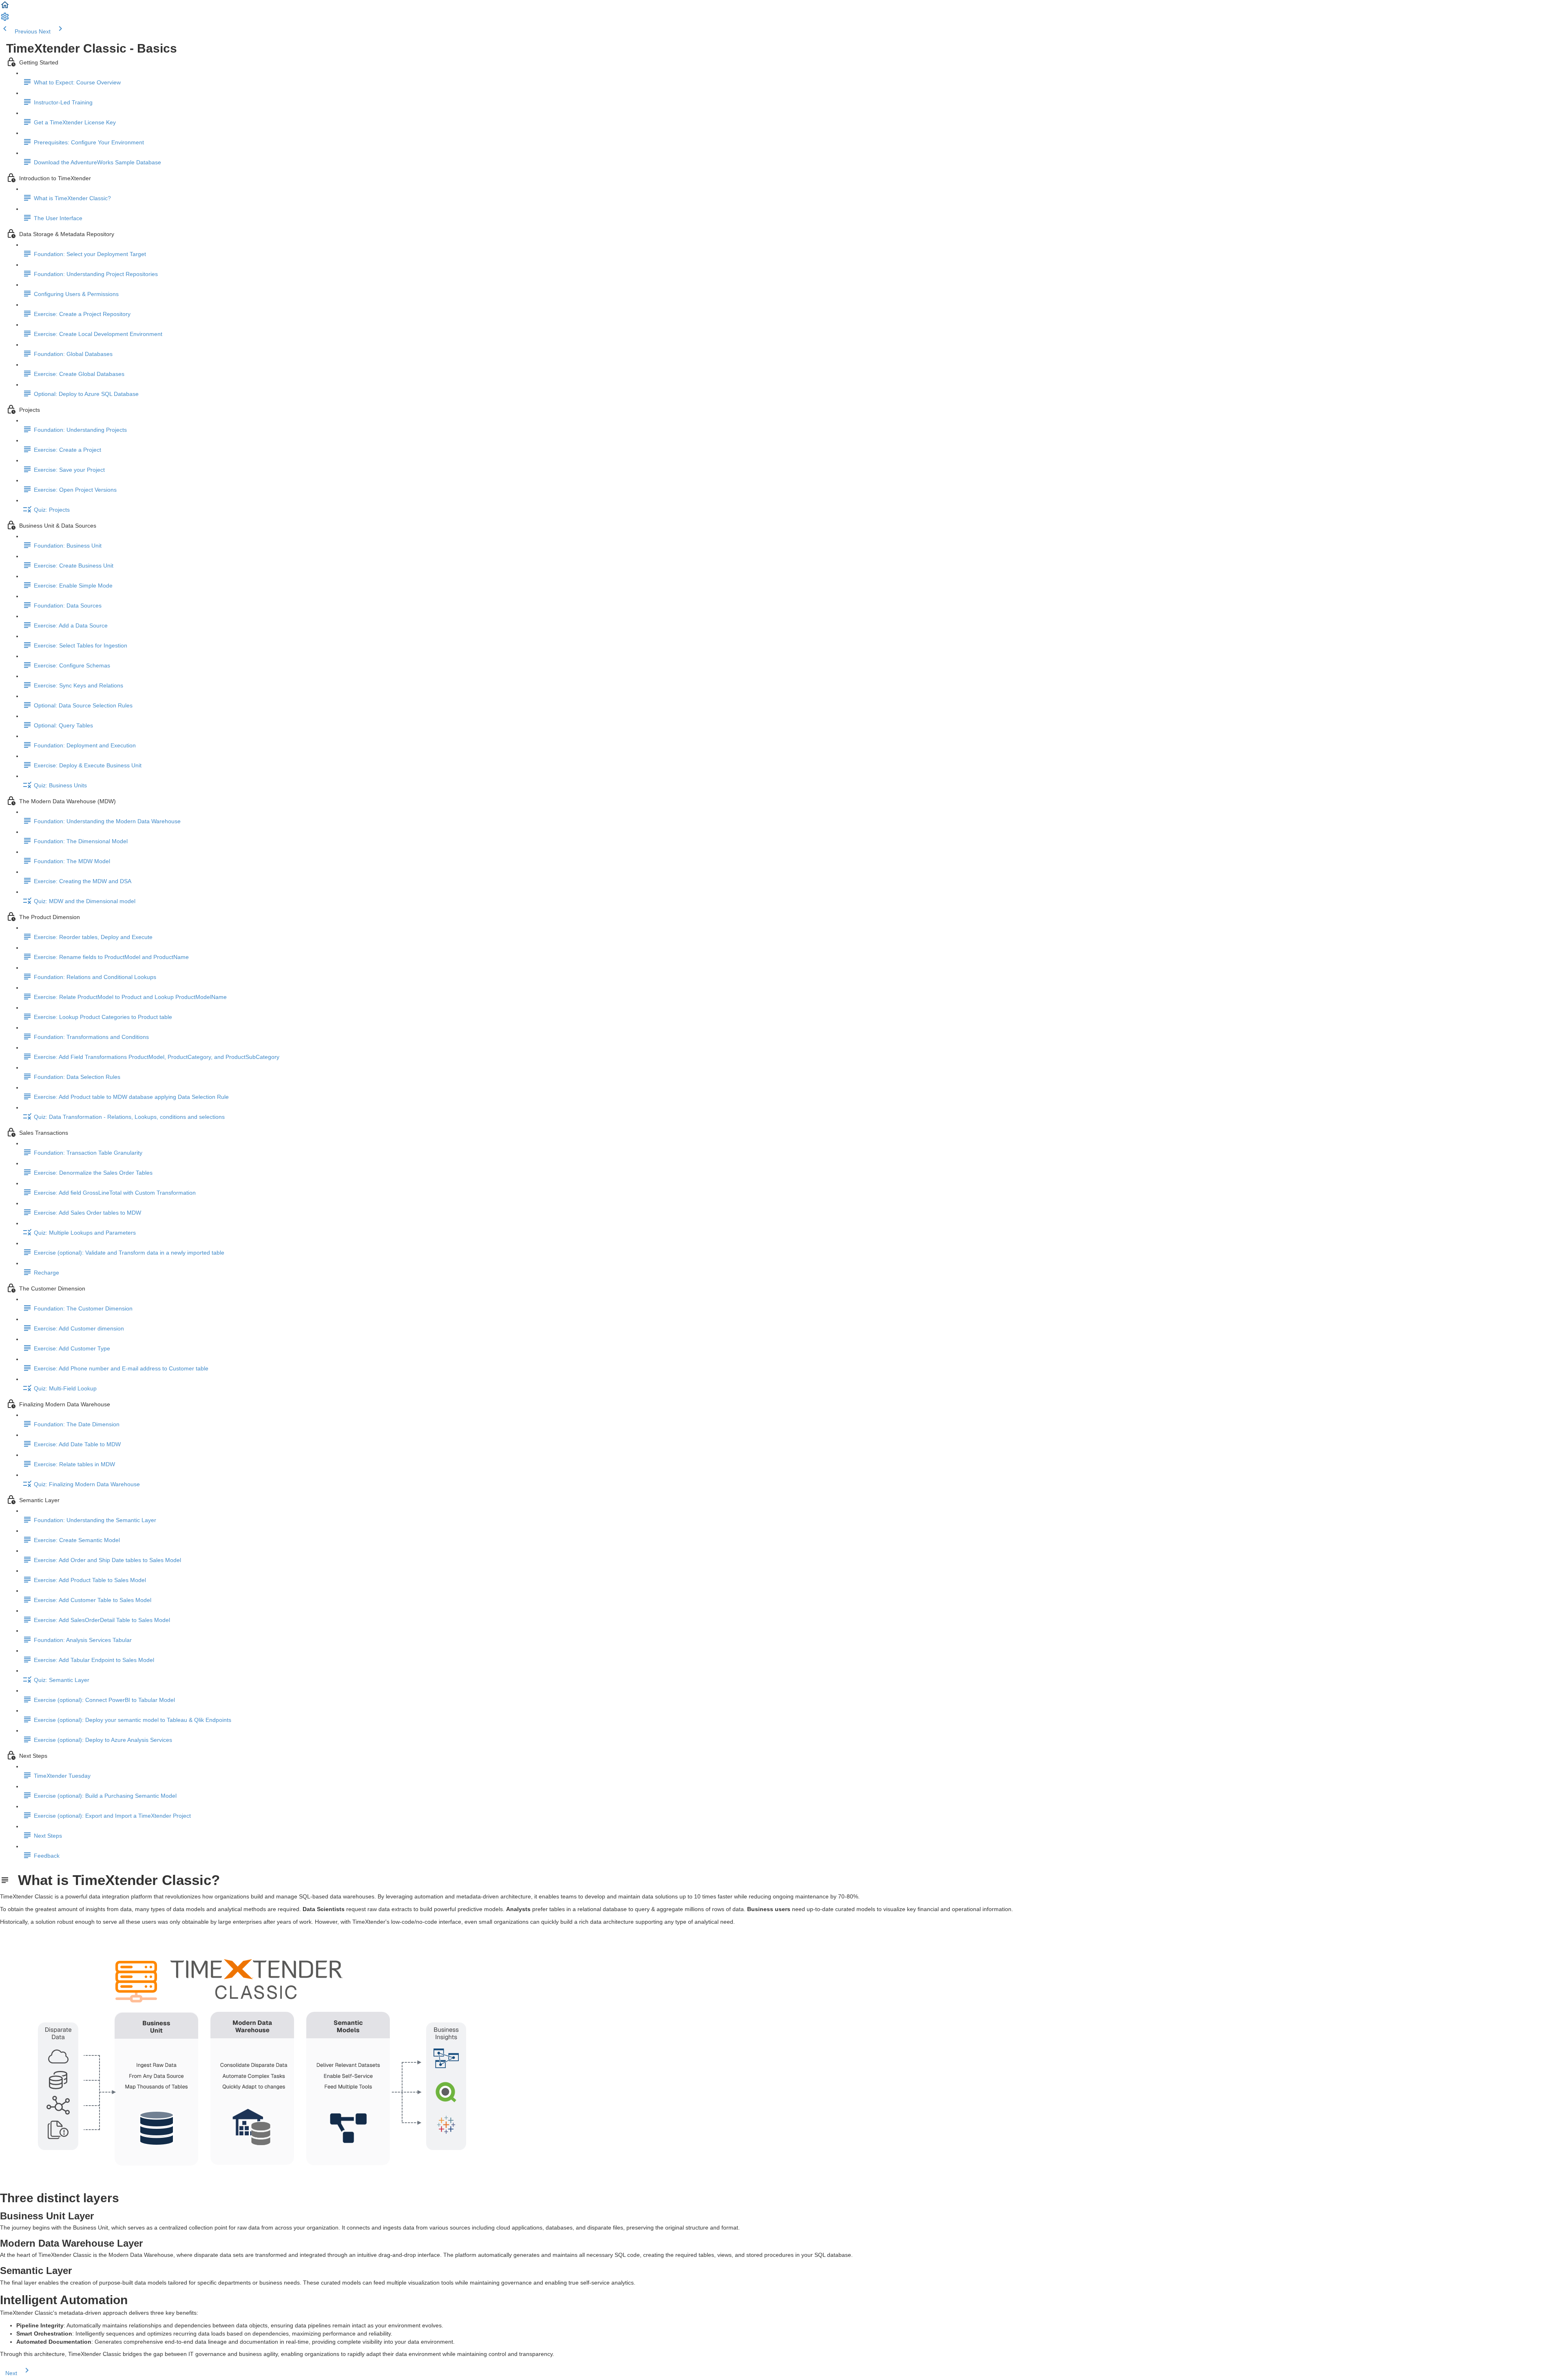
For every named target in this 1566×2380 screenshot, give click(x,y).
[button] (5, 8)
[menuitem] (5, 20)
